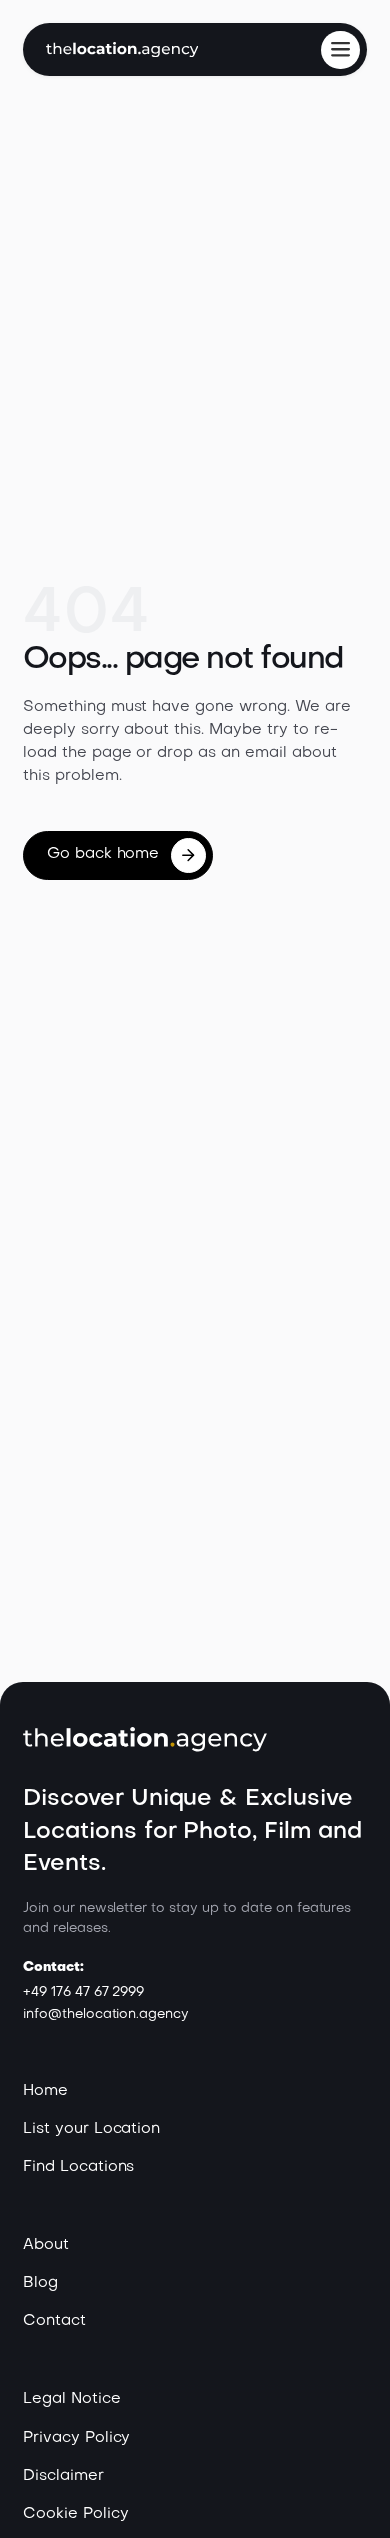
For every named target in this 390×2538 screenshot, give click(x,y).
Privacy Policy (77, 2438)
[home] (122, 49)
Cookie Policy (76, 2514)
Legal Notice (72, 2399)
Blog (40, 2283)
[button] (340, 50)
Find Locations (79, 2167)
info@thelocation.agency (106, 2014)
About (46, 2245)
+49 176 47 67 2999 (83, 1992)
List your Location (91, 2129)
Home (45, 2091)
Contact (54, 2321)
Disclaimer (63, 2476)
